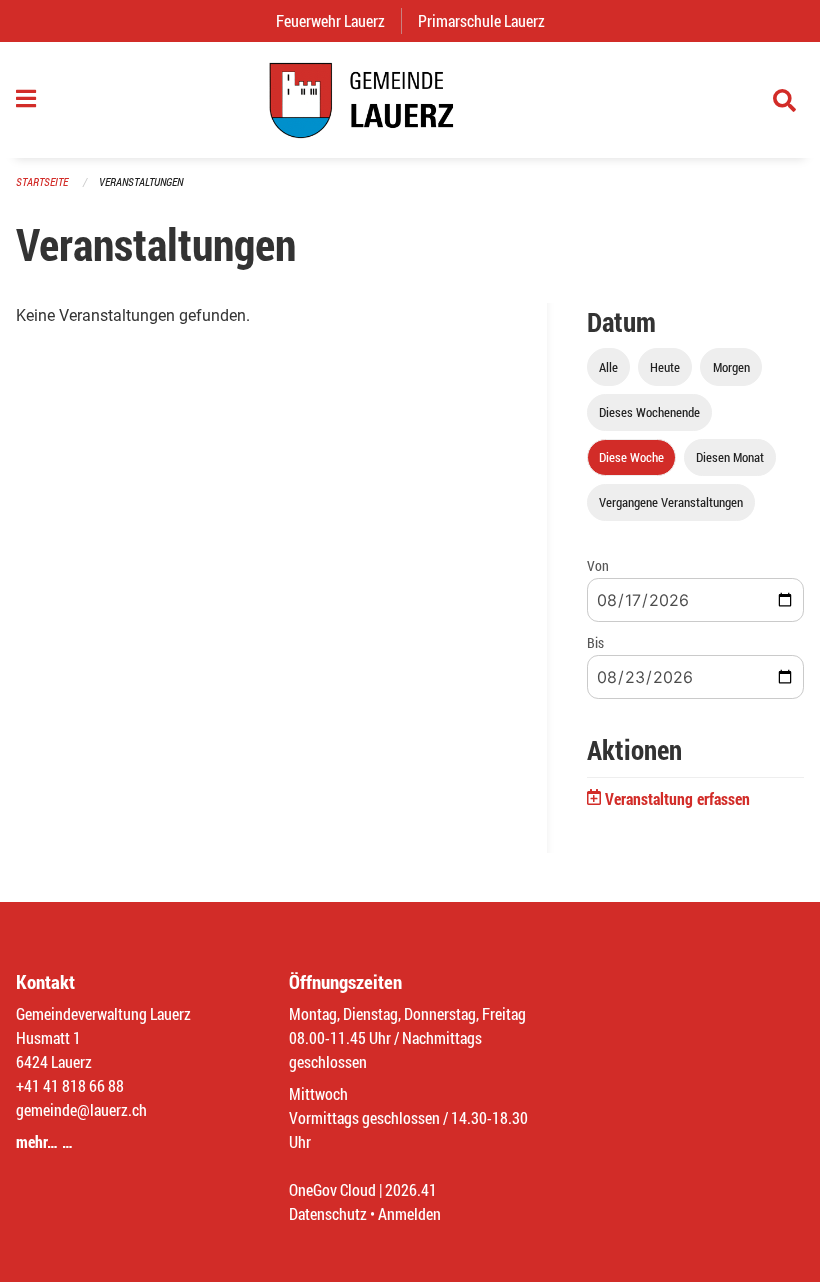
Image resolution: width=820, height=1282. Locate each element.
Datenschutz (328, 1213)
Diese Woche (631, 457)
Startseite (42, 181)
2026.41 (411, 1189)
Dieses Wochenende (649, 412)
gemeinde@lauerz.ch (81, 1109)
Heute (665, 367)
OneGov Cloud (332, 1189)
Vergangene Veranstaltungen (671, 502)
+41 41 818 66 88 (70, 1085)
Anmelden (409, 1213)
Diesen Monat (730, 457)
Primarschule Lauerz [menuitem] (489, 20)
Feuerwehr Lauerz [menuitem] (338, 20)
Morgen (731, 367)
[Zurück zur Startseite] (410, 100)
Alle (608, 367)
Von (598, 565)
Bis (595, 642)
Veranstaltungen (141, 181)
